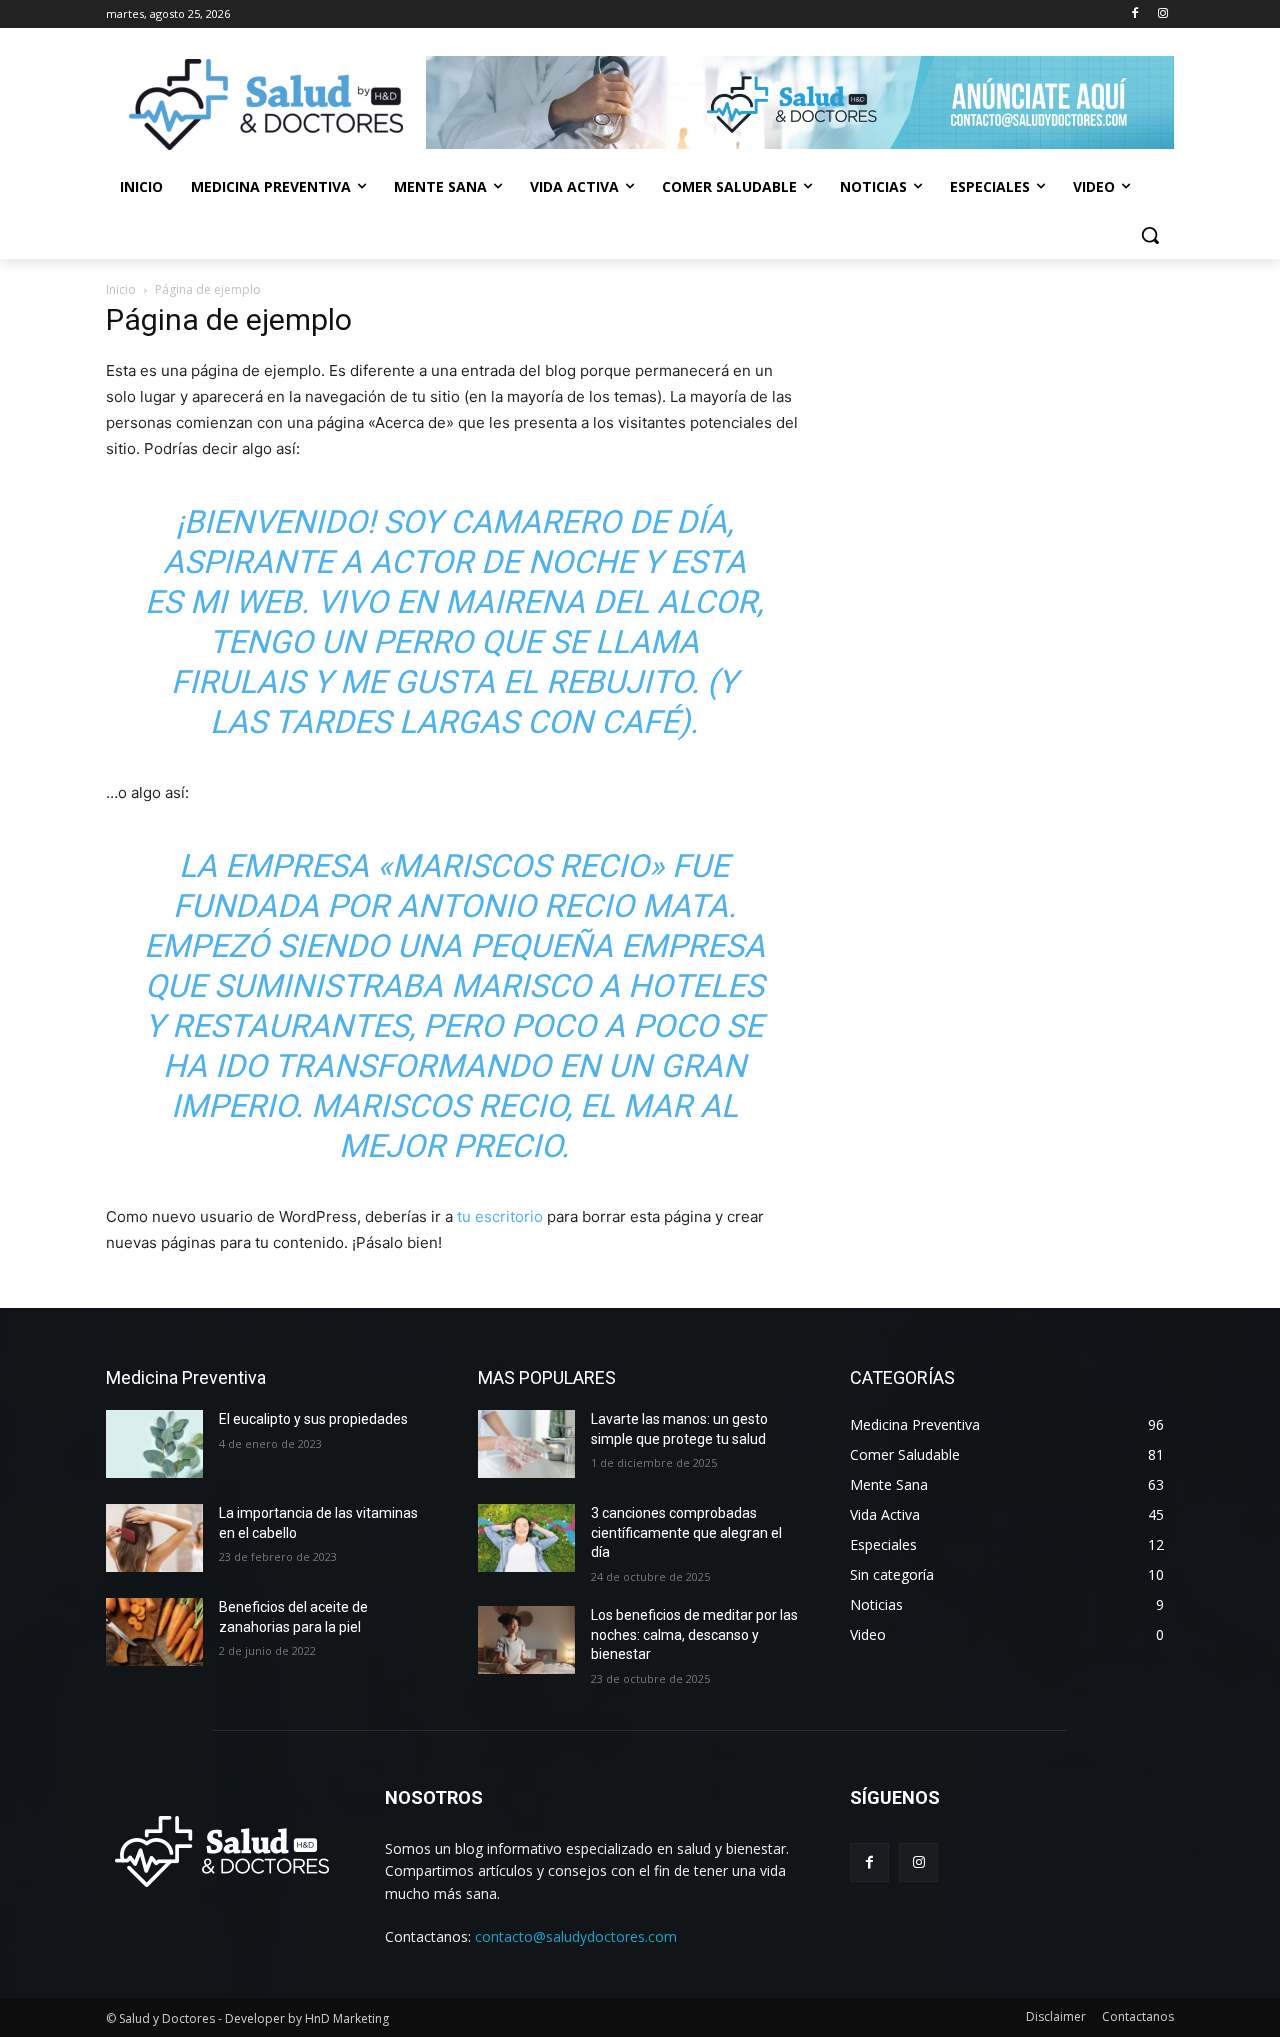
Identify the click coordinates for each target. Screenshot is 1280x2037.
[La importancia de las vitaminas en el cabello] (154, 1538)
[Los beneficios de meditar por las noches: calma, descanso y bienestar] (526, 1640)
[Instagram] (1162, 14)
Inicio (121, 289)
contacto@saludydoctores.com (576, 1936)
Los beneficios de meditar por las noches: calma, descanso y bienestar (694, 1634)
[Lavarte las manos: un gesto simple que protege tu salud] (526, 1444)
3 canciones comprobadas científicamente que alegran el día (686, 1532)
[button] (1150, 235)
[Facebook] (1134, 14)
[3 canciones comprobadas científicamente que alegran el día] (526, 1538)
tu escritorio (500, 1216)
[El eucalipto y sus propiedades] (154, 1444)
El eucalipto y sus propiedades (313, 1419)
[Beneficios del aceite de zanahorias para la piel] (154, 1632)
